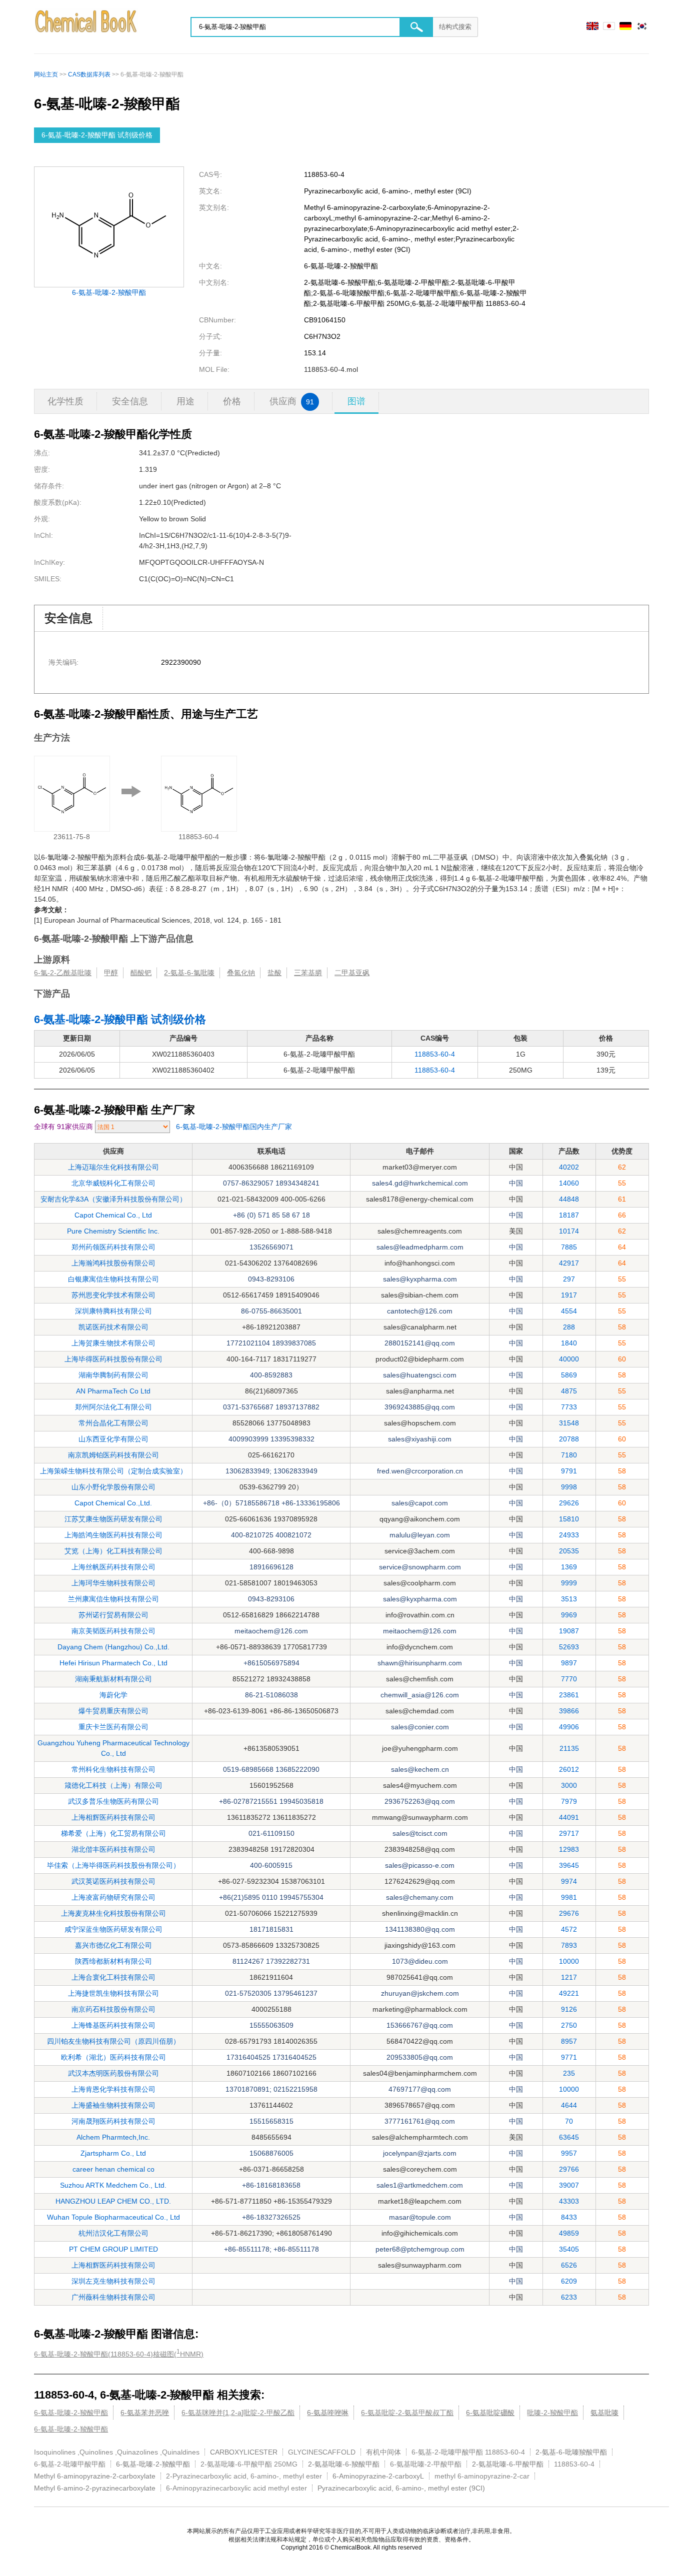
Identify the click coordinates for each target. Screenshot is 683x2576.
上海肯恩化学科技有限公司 (113, 2089)
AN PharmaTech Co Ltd (113, 1391)
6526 (569, 2265)
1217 (569, 1977)
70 (569, 2121)
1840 (569, 1343)
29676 (569, 1913)
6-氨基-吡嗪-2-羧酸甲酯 (109, 292)
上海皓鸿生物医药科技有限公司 (113, 1535)
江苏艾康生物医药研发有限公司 (113, 1519)
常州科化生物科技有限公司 (113, 1769)
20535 (569, 1551)
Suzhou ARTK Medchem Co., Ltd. (113, 2185)
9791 (569, 1471)
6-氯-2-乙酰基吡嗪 (63, 973)
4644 (569, 2105)
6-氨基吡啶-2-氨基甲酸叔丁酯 (407, 2413)
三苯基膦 (308, 973)
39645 (569, 1865)
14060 (569, 1183)
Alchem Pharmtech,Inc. (113, 2137)
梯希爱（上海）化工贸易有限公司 (113, 1833)
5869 (569, 1375)
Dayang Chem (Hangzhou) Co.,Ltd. (113, 1647)
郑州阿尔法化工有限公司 (113, 1407)
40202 (569, 1167)
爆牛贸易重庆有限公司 (113, 1711)
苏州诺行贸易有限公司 (113, 1615)
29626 (569, 1503)
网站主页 (46, 74)
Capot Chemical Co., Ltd (113, 1215)
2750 (569, 2025)
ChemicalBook (87, 27)
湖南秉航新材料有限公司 (113, 1679)
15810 (569, 1519)
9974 (569, 1881)
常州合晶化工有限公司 (113, 1423)
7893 (569, 1945)
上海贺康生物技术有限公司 (113, 1343)
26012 (569, 1769)
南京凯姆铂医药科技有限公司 (113, 1455)
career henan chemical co (113, 2169)
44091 (569, 1817)
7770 (569, 1679)
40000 (569, 1359)
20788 (569, 1439)
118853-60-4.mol (331, 369)
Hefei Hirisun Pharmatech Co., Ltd (113, 1663)
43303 (569, 2201)
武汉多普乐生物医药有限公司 (113, 1801)
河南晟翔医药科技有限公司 (113, 2121)
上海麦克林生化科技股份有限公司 (113, 1913)
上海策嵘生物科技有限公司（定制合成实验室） (113, 1471)
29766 (569, 2169)
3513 (569, 1599)
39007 (569, 2185)
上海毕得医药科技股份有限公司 (113, 1359)
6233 (569, 2297)
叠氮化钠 (241, 973)
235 (569, 2073)
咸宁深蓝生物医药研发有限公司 (113, 1929)
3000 (569, 1785)
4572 (569, 1929)
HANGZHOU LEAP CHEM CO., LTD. (113, 2201)
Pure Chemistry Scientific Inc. (113, 1231)
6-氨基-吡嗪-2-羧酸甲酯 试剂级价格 (97, 135)
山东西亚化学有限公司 (113, 1439)
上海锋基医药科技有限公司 (113, 2025)
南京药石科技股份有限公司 (113, 2009)
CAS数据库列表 (89, 74)
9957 (569, 2153)
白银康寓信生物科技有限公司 (113, 1279)
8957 (569, 2041)
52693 (569, 1647)
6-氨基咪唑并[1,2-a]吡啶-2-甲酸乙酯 (238, 2413)
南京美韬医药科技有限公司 (113, 1631)
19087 (569, 1631)
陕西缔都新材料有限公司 (113, 1961)
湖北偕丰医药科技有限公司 (113, 1849)
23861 (569, 1695)
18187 (569, 1215)
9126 (569, 2009)
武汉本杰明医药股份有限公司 (113, 2073)
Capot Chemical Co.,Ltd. (113, 1503)
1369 (569, 1567)
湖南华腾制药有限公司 (113, 1375)
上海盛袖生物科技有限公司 (113, 2105)
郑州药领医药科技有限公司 (113, 1247)
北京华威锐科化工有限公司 (113, 1183)
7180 (569, 1455)
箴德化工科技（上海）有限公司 (113, 1785)
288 (569, 1327)
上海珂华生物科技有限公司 (113, 1583)
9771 (569, 2057)
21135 (569, 1748)
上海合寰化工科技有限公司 (113, 1977)
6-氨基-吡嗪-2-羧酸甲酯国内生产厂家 (234, 1127)
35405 (569, 2249)
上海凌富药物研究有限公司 (113, 1897)
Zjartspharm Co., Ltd (113, 2153)
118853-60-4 (435, 1054)
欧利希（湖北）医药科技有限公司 (113, 2057)
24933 (569, 1535)
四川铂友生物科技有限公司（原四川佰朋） (113, 2041)
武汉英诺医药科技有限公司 (113, 1881)
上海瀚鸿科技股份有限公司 (113, 1263)
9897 (569, 1663)
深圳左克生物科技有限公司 (113, 2281)
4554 (569, 1311)
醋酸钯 (141, 973)
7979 (569, 1801)
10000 (569, 1961)
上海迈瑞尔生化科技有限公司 (113, 1167)
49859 (569, 2233)
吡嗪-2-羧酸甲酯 (552, 2413)
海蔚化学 (113, 1695)
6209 (569, 2281)
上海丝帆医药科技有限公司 (113, 1567)
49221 (569, 1993)
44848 (569, 1199)
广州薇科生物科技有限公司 (113, 2297)
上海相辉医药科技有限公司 (113, 1817)
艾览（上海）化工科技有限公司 (113, 1551)
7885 (569, 1247)
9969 (569, 1615)
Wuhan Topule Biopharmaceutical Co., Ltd (113, 2217)
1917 (569, 1295)
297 (569, 1279)
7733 (569, 1407)
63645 (569, 2137)
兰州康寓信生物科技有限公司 (113, 1599)
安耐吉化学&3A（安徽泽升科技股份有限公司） (113, 1199)
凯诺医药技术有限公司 (113, 1327)
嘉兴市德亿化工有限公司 (113, 1945)
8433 (569, 2217)
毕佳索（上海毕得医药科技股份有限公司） (113, 1865)
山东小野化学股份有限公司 (113, 1487)
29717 (569, 1833)
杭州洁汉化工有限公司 (113, 2233)
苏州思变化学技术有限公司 (113, 1295)
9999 (569, 1583)
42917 (569, 1263)
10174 (569, 1231)
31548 (569, 1423)
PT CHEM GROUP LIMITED (113, 2249)
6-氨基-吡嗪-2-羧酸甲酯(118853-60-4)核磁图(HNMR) (119, 2353)
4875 (569, 1391)
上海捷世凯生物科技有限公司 (113, 1993)
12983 (569, 1849)
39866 (569, 1711)
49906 (569, 1727)
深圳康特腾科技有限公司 (113, 1311)
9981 (569, 1897)
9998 (569, 1487)
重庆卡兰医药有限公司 (113, 1727)
